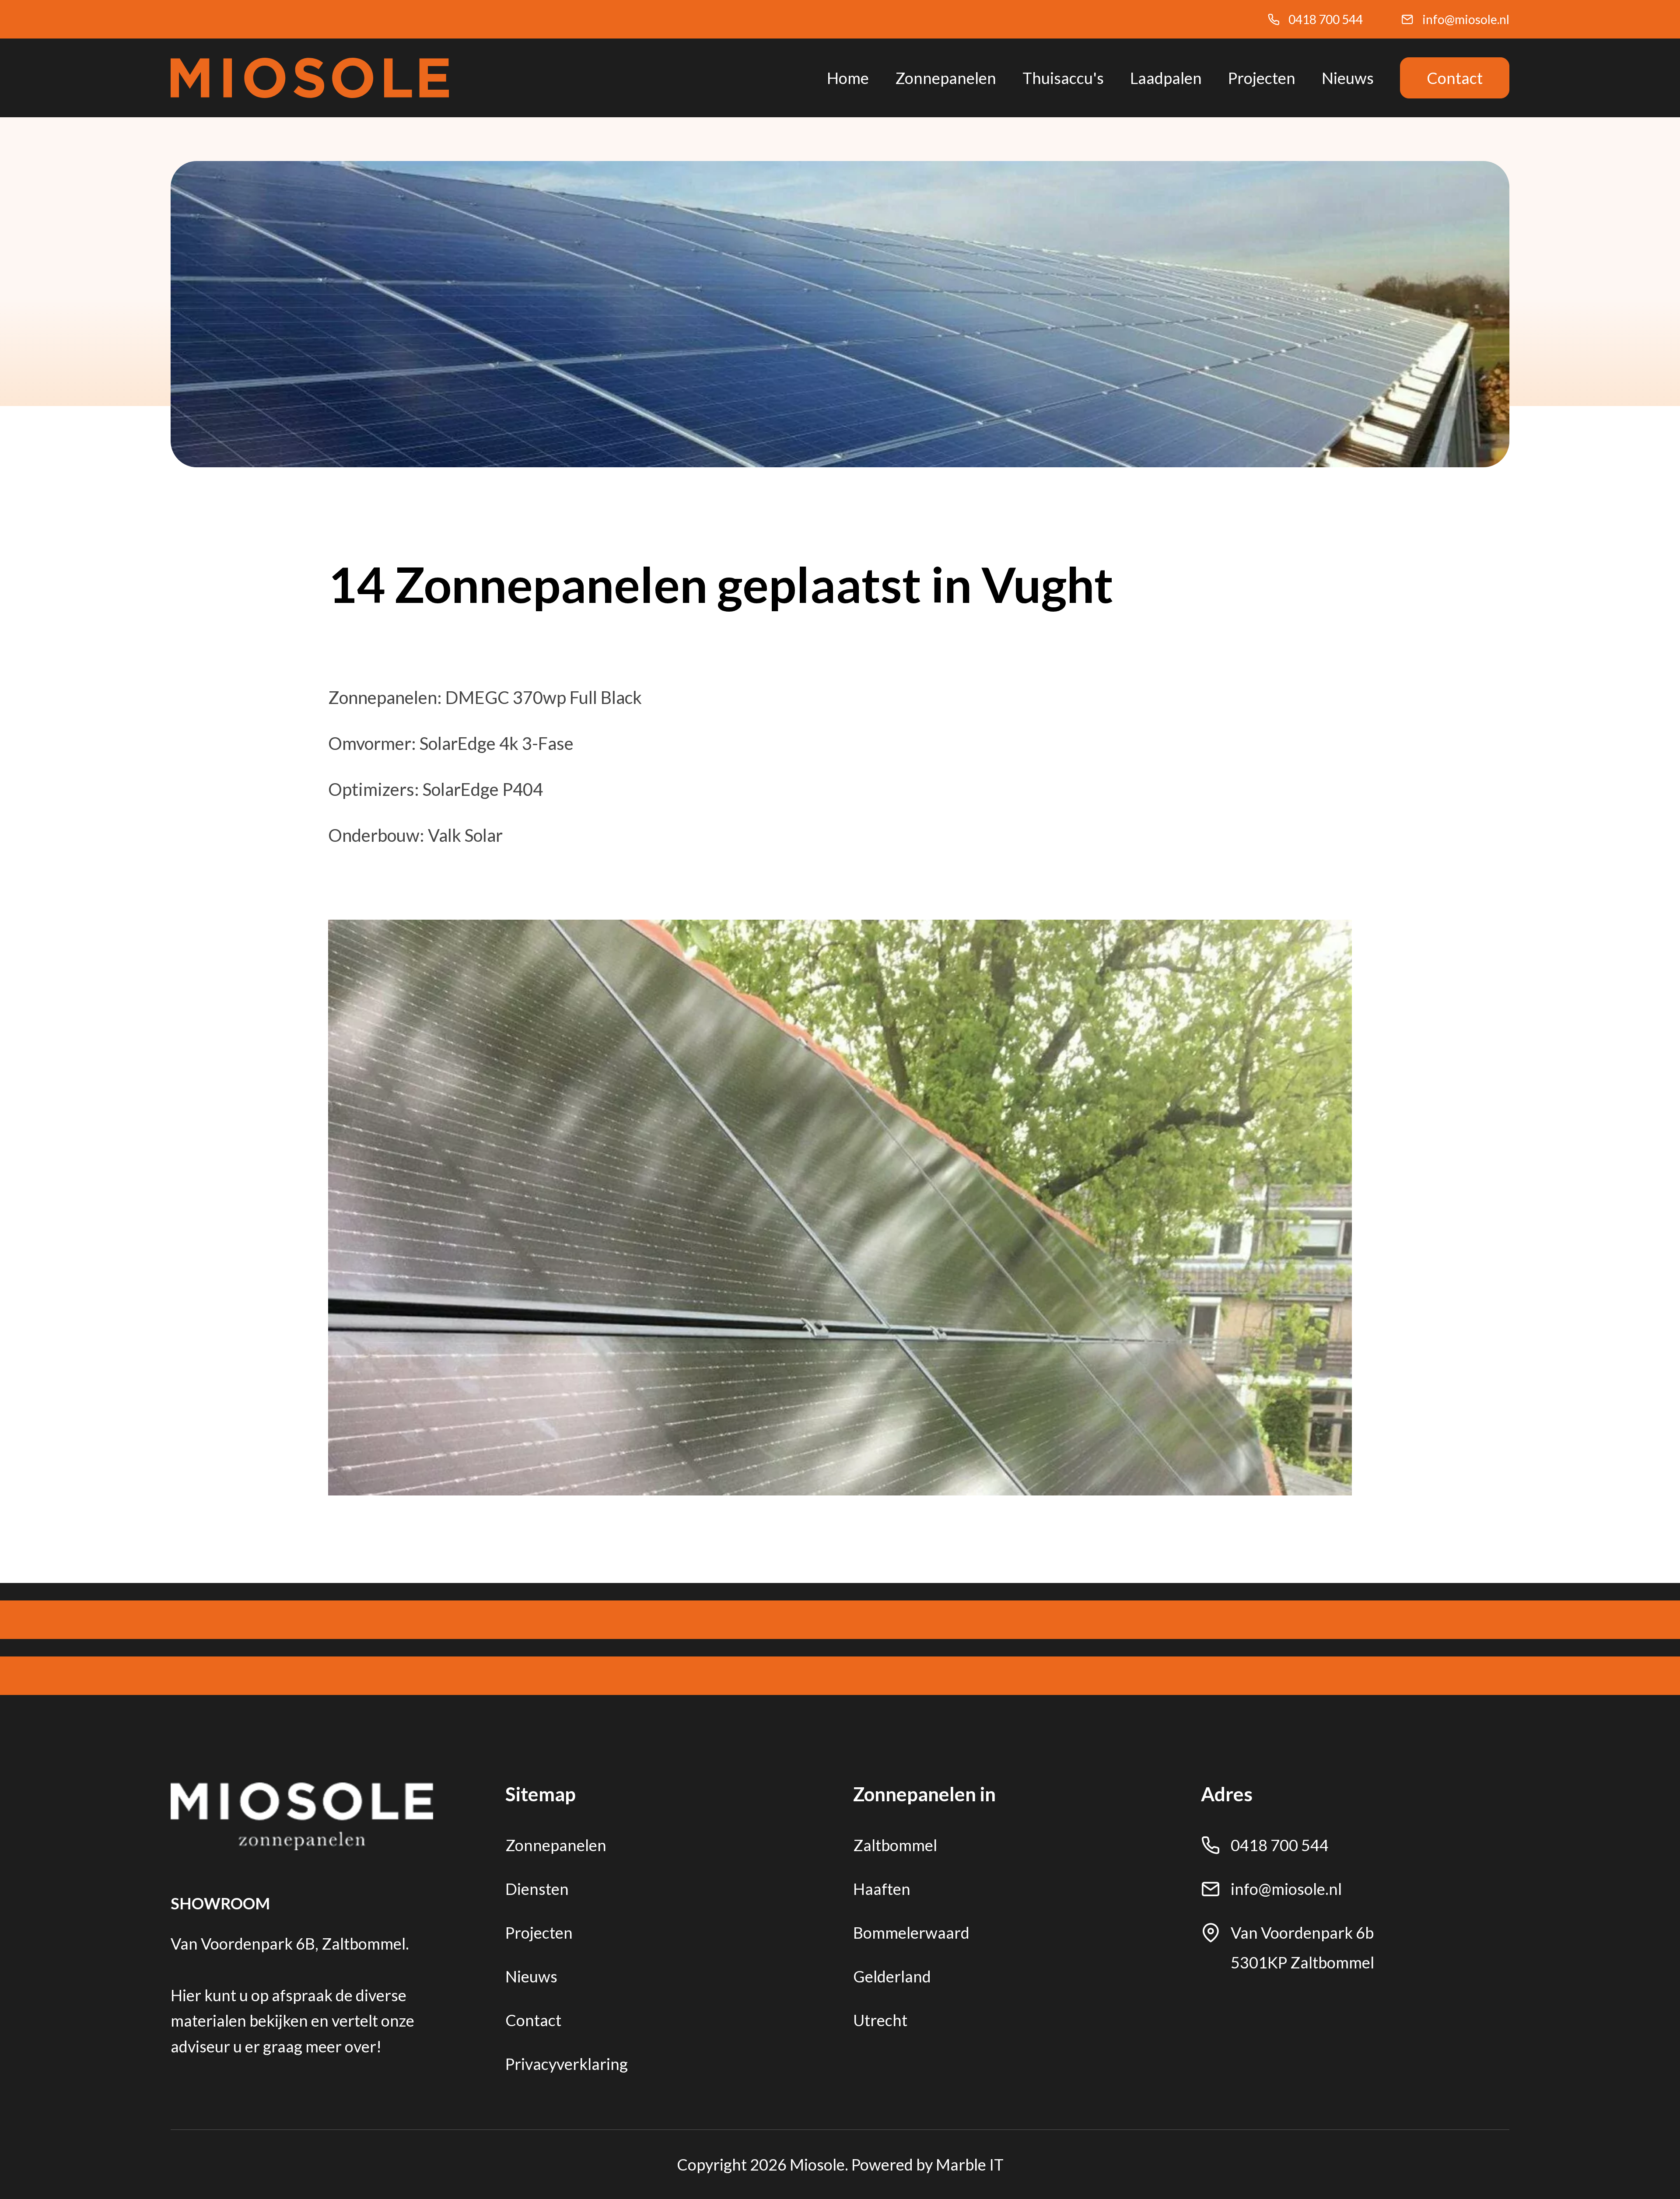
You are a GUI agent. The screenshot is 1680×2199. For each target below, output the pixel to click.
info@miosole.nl (1466, 19)
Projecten (1262, 78)
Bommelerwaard (911, 1933)
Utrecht (880, 2020)
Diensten (537, 1889)
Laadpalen (1166, 78)
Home (848, 78)
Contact (1455, 78)
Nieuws (1348, 78)
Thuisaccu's (1063, 78)
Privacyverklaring (567, 2064)
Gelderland (892, 1976)
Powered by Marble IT (927, 2164)
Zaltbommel (895, 1845)
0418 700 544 (1326, 19)
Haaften (882, 1889)
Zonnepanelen (946, 78)
